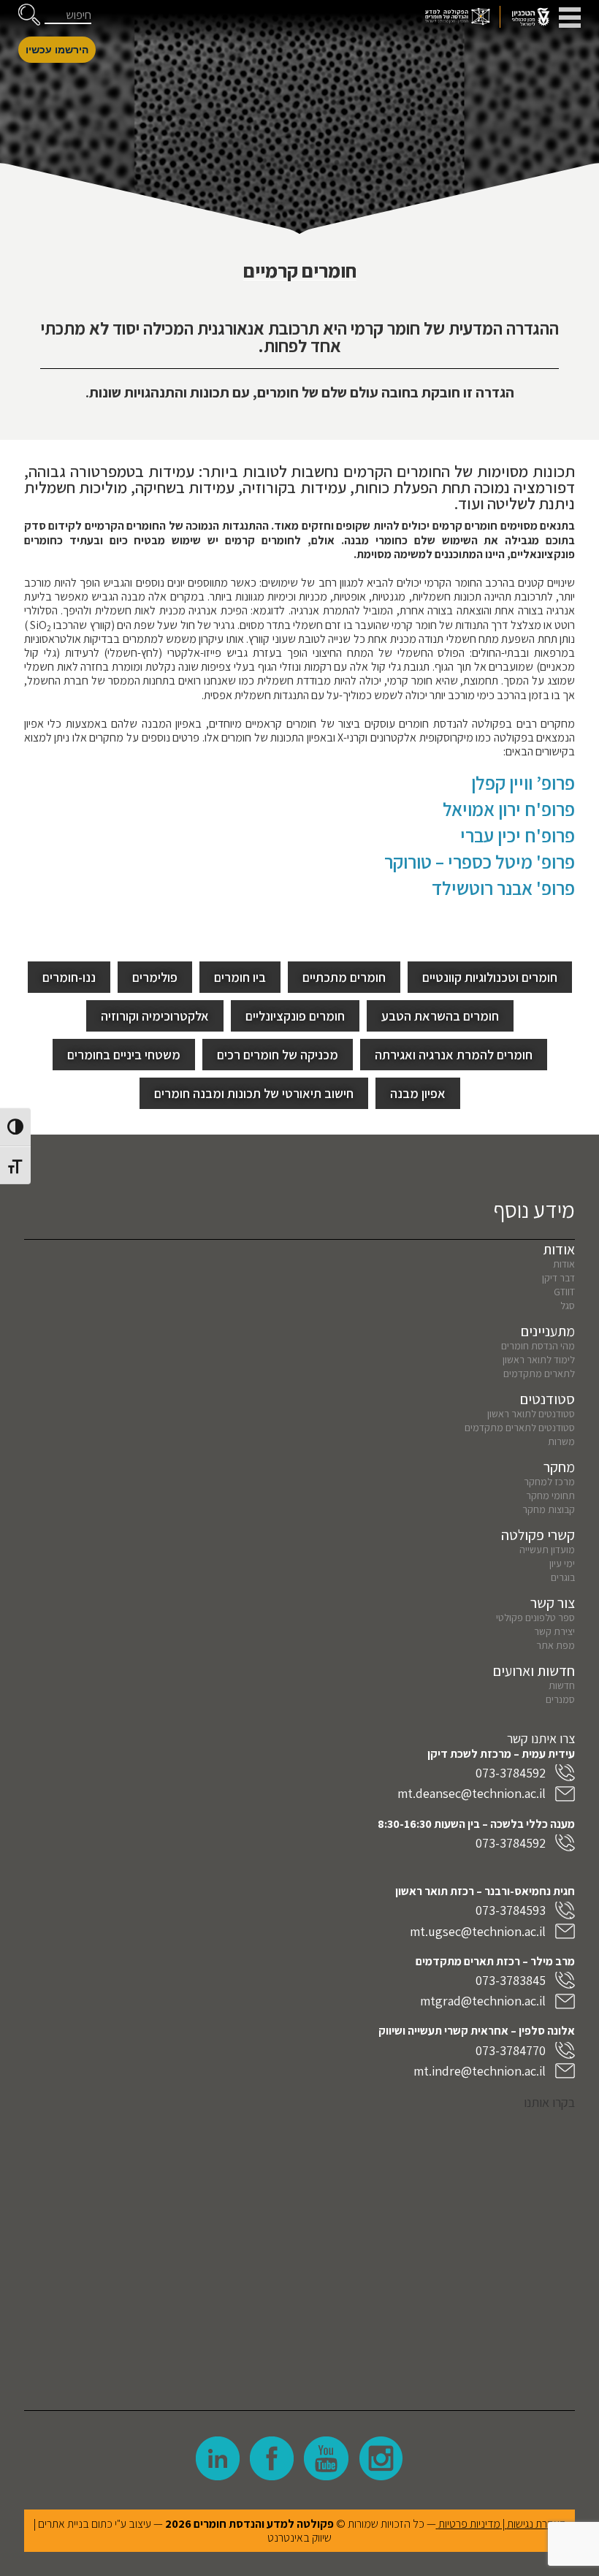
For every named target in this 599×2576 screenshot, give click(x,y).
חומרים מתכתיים (344, 977)
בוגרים (563, 1577)
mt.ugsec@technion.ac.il (478, 1931)
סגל (568, 1306)
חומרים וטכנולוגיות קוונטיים (490, 977)
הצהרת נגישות (537, 2524)
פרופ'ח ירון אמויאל (509, 809)
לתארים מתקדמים (539, 1373)
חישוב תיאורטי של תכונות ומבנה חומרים (254, 1093)
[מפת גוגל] (299, 2249)
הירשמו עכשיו (57, 50)
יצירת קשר (554, 1631)
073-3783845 (511, 1980)
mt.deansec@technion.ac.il (472, 1793)
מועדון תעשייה (547, 1550)
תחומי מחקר (550, 1495)
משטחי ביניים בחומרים (124, 1055)
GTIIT (564, 1292)
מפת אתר (556, 1645)
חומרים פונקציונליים (295, 1016)
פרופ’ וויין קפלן (523, 782)
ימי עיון (562, 1563)
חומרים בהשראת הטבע (440, 1016)
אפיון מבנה (418, 1093)
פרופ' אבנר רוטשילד (503, 888)
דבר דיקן (558, 1278)
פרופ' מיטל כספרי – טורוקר (480, 861)
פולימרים (155, 977)
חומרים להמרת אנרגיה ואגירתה (454, 1055)
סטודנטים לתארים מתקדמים (520, 1428)
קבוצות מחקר (549, 1509)
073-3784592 (511, 1773)
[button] (29, 15)
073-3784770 (511, 2050)
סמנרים (560, 1699)
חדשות (562, 1685)
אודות (564, 1264)
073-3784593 (511, 1910)
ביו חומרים (240, 977)
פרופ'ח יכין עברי (518, 835)
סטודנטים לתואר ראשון (531, 1414)
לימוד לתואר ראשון (539, 1360)
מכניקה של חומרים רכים (278, 1055)
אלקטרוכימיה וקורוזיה (155, 1016)
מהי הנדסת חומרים (538, 1346)
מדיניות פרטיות (469, 2524)
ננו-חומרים (69, 977)
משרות (561, 1441)
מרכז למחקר (549, 1482)
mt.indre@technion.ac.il (480, 2071)
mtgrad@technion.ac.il (483, 2001)
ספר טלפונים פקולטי (535, 1617)
